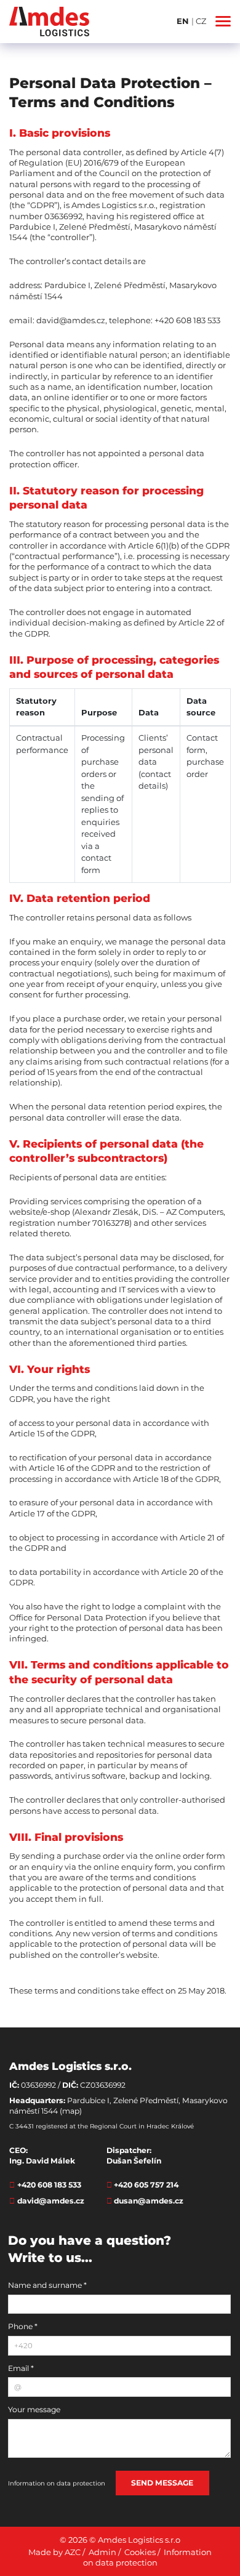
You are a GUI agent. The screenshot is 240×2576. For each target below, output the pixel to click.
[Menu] (223, 21)
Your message (34, 2409)
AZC (73, 2552)
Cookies (140, 2552)
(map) (71, 2111)
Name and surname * (47, 2285)
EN (184, 21)
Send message (162, 2483)
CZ (201, 21)
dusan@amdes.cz (149, 2201)
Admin (102, 2552)
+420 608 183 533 (49, 2185)
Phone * (23, 2326)
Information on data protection (57, 2483)
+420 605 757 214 (146, 2185)
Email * (21, 2368)
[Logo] (49, 22)
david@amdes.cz (51, 2201)
